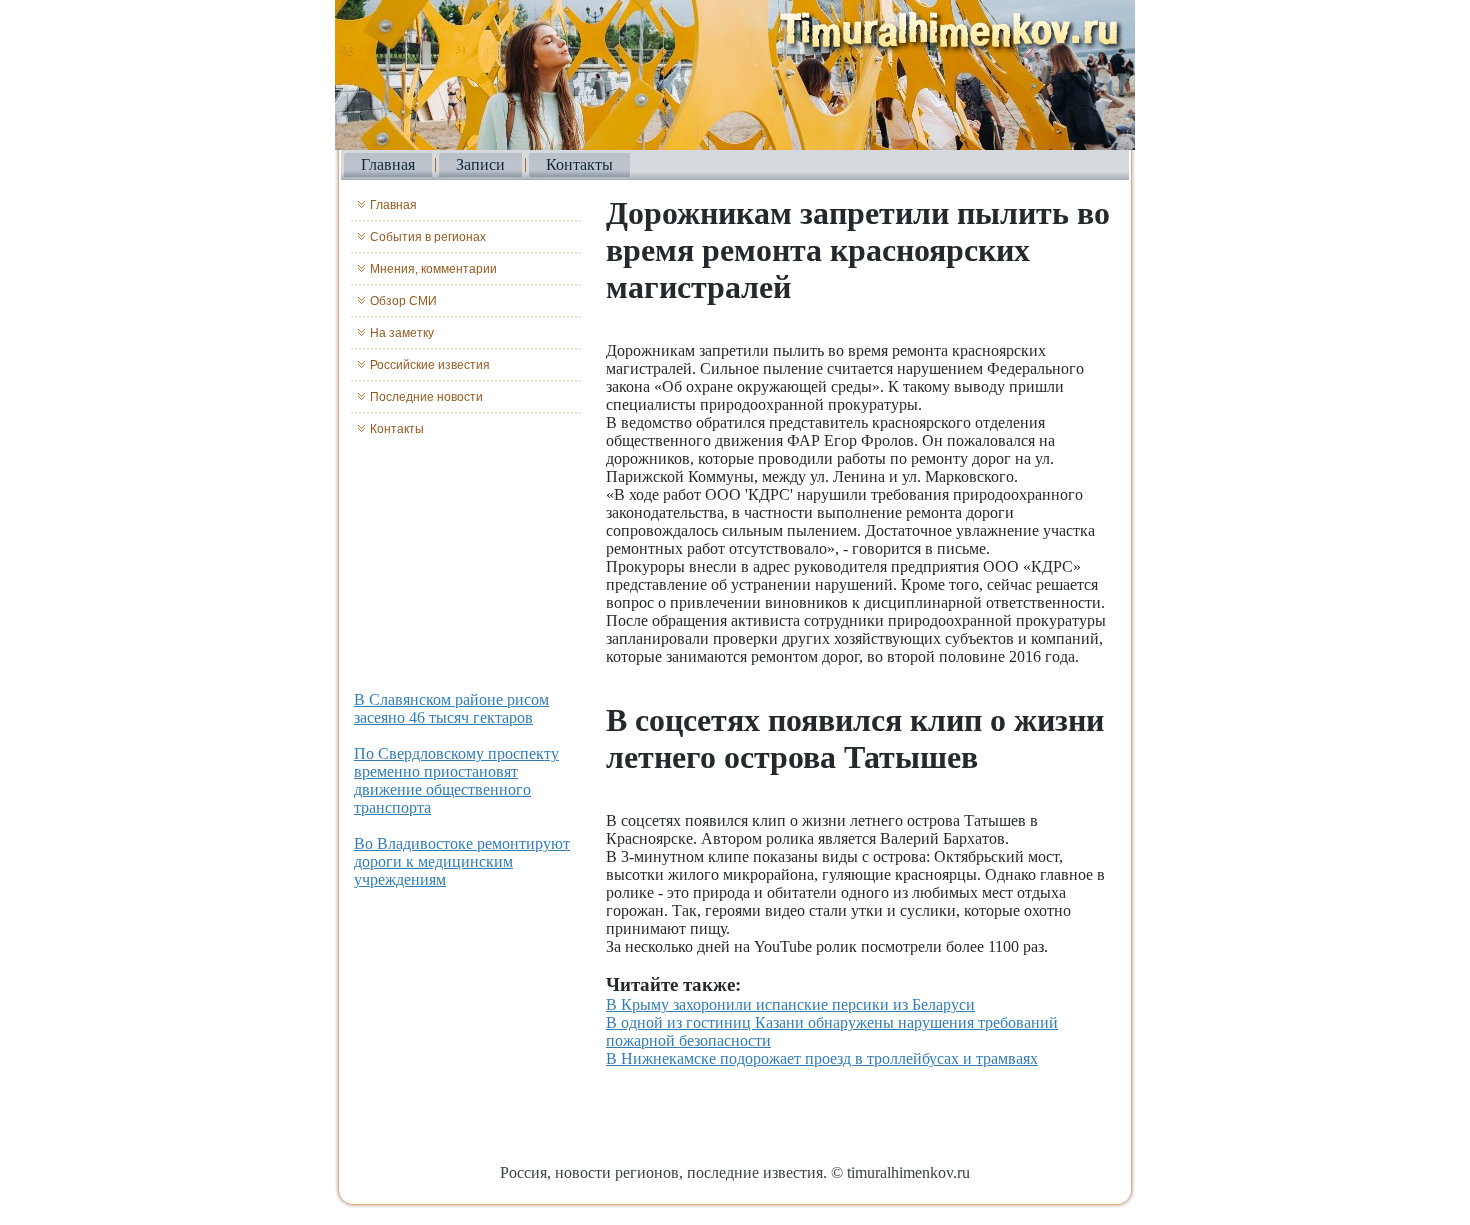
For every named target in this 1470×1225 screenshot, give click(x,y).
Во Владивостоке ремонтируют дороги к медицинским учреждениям (462, 861)
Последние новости (426, 397)
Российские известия (430, 365)
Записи (480, 164)
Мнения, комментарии (433, 269)
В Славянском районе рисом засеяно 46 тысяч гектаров (451, 708)
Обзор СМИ (403, 301)
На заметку (402, 333)
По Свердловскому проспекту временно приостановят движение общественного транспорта (456, 780)
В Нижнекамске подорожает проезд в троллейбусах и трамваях (822, 1058)
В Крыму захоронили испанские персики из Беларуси (790, 1004)
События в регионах (428, 237)
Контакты (579, 164)
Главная (388, 164)
